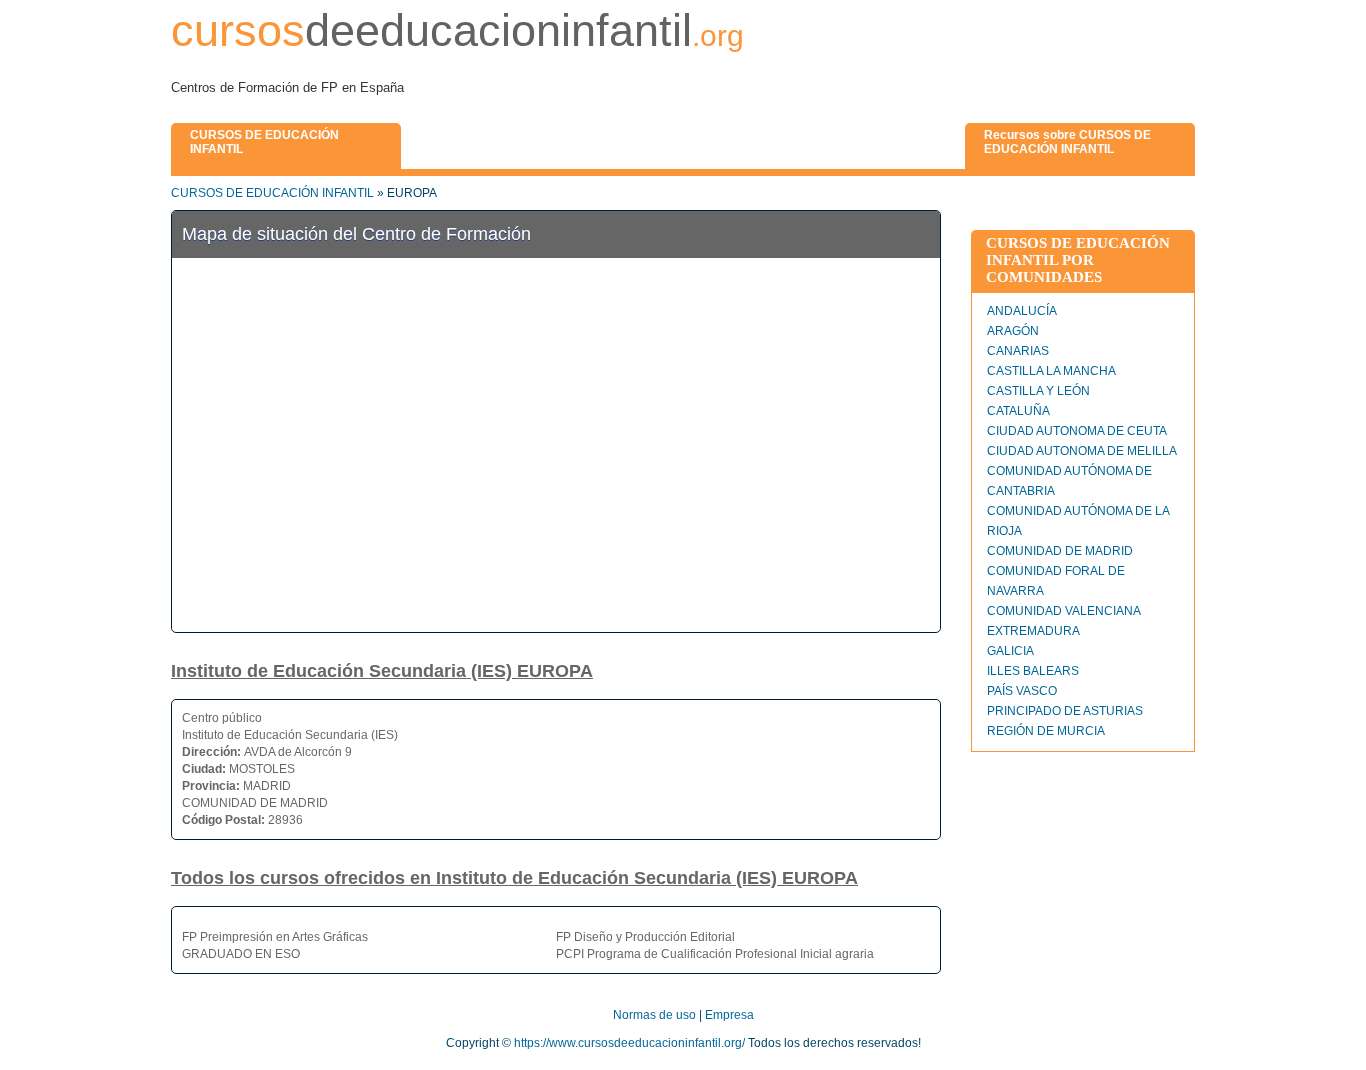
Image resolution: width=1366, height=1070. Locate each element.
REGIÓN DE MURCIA (1046, 731)
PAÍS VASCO (1022, 691)
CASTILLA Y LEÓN (1038, 391)
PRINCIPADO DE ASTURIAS (1065, 711)
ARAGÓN (1013, 331)
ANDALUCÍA (1022, 311)
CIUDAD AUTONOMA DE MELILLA (1082, 451)
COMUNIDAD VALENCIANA (1064, 611)
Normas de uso (654, 1015)
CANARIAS (1018, 351)
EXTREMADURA (1033, 631)
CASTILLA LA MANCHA (1051, 371)
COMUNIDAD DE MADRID (1060, 551)
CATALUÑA (1018, 411)
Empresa (729, 1015)
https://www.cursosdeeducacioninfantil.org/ (629, 1043)
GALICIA (1010, 651)
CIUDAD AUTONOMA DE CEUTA (1077, 431)
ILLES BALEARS (1033, 671)
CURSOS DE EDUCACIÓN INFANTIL (272, 193)
